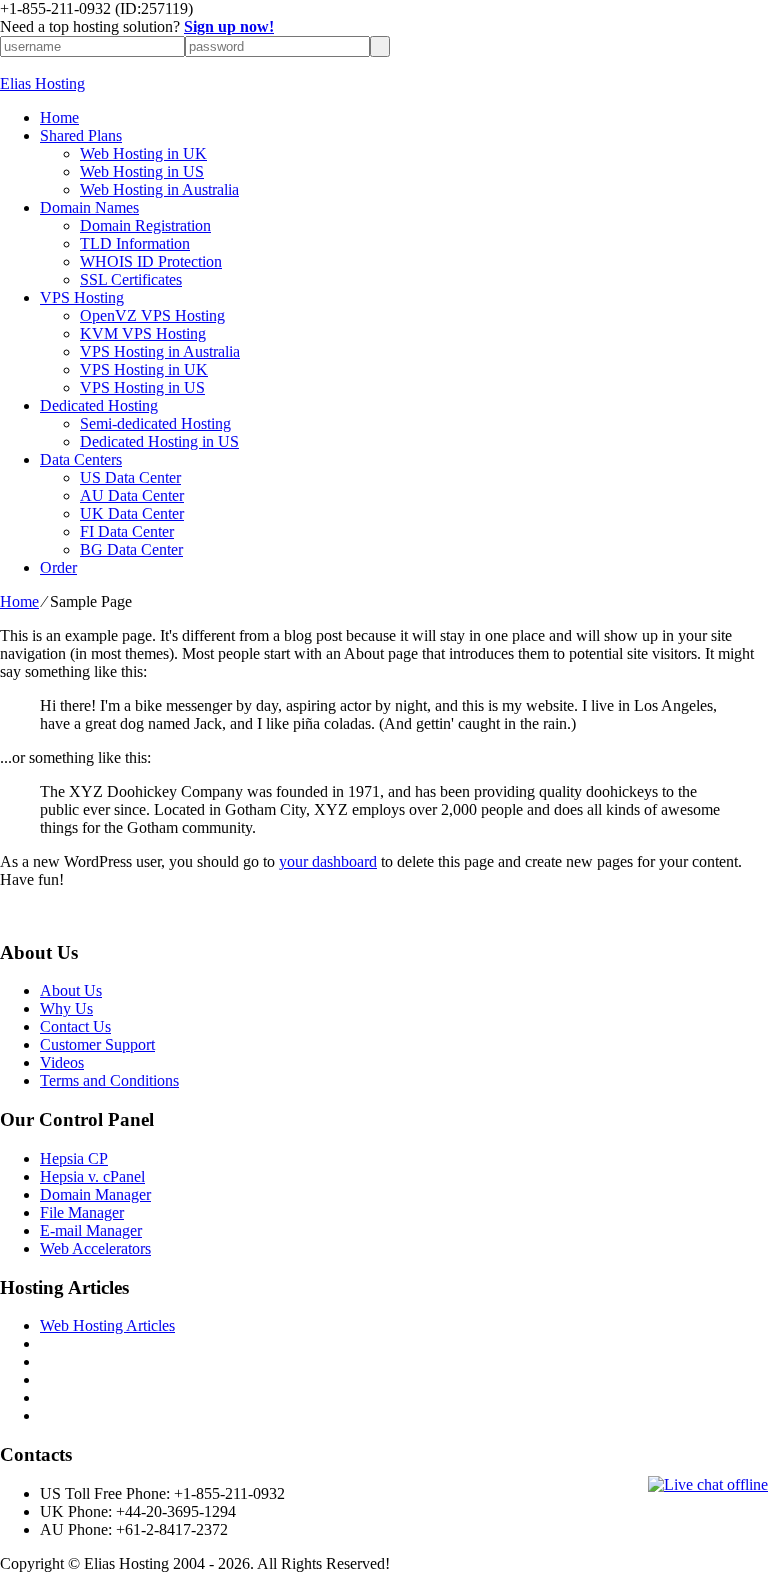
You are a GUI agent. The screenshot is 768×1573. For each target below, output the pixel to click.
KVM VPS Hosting (143, 333)
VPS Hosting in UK (144, 369)
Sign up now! (229, 26)
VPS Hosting (82, 297)
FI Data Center (127, 531)
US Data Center (130, 477)
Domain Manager (95, 1194)
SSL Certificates (131, 279)
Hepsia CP (74, 1158)
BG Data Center (131, 549)
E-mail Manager (91, 1230)
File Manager (82, 1212)
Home (59, 117)
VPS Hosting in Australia (160, 351)
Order (58, 567)
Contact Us (75, 1026)
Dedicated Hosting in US (159, 441)
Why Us (66, 1008)
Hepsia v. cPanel (92, 1176)
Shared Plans (81, 135)
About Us (71, 990)
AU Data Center (132, 495)
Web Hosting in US (142, 171)
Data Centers (81, 459)
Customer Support (97, 1044)
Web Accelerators (95, 1248)
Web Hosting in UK (143, 153)
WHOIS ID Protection (151, 261)
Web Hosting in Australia (159, 189)
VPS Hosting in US (142, 387)
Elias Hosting (42, 83)
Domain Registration (145, 225)
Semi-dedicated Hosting (155, 423)
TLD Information (135, 243)
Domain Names (89, 207)
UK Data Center (132, 513)
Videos (62, 1062)
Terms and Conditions (109, 1080)
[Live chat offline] (708, 1485)
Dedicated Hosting (99, 405)
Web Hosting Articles (107, 1325)
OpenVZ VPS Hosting (152, 315)
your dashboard (328, 861)
